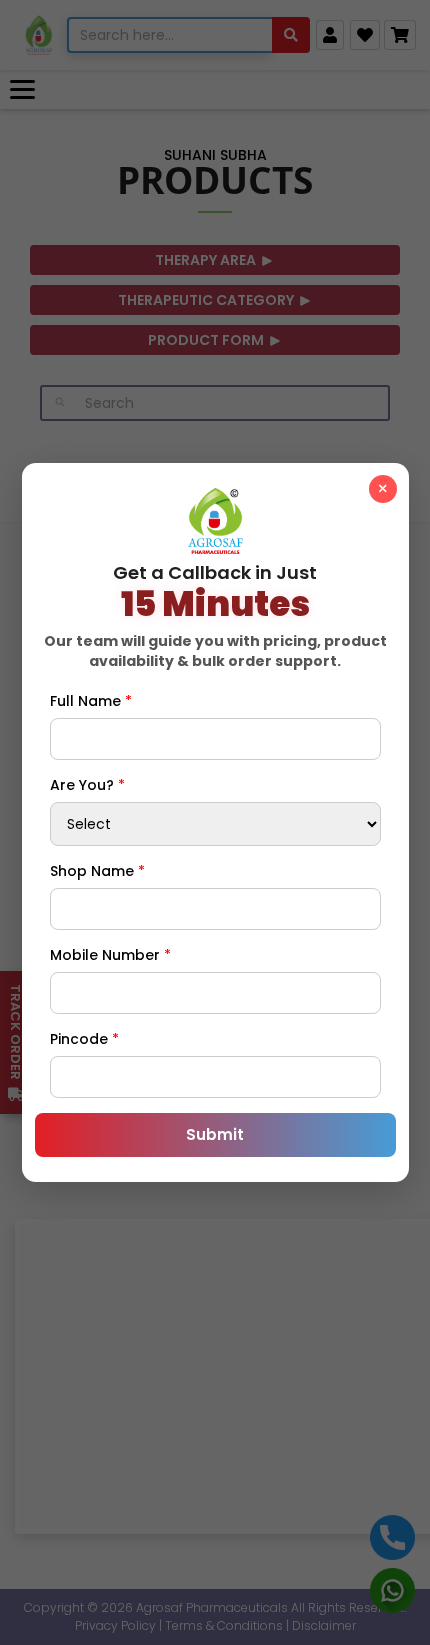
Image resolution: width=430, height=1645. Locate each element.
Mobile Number (110, 955)
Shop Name (97, 871)
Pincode (84, 1039)
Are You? (87, 785)
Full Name (91, 701)
